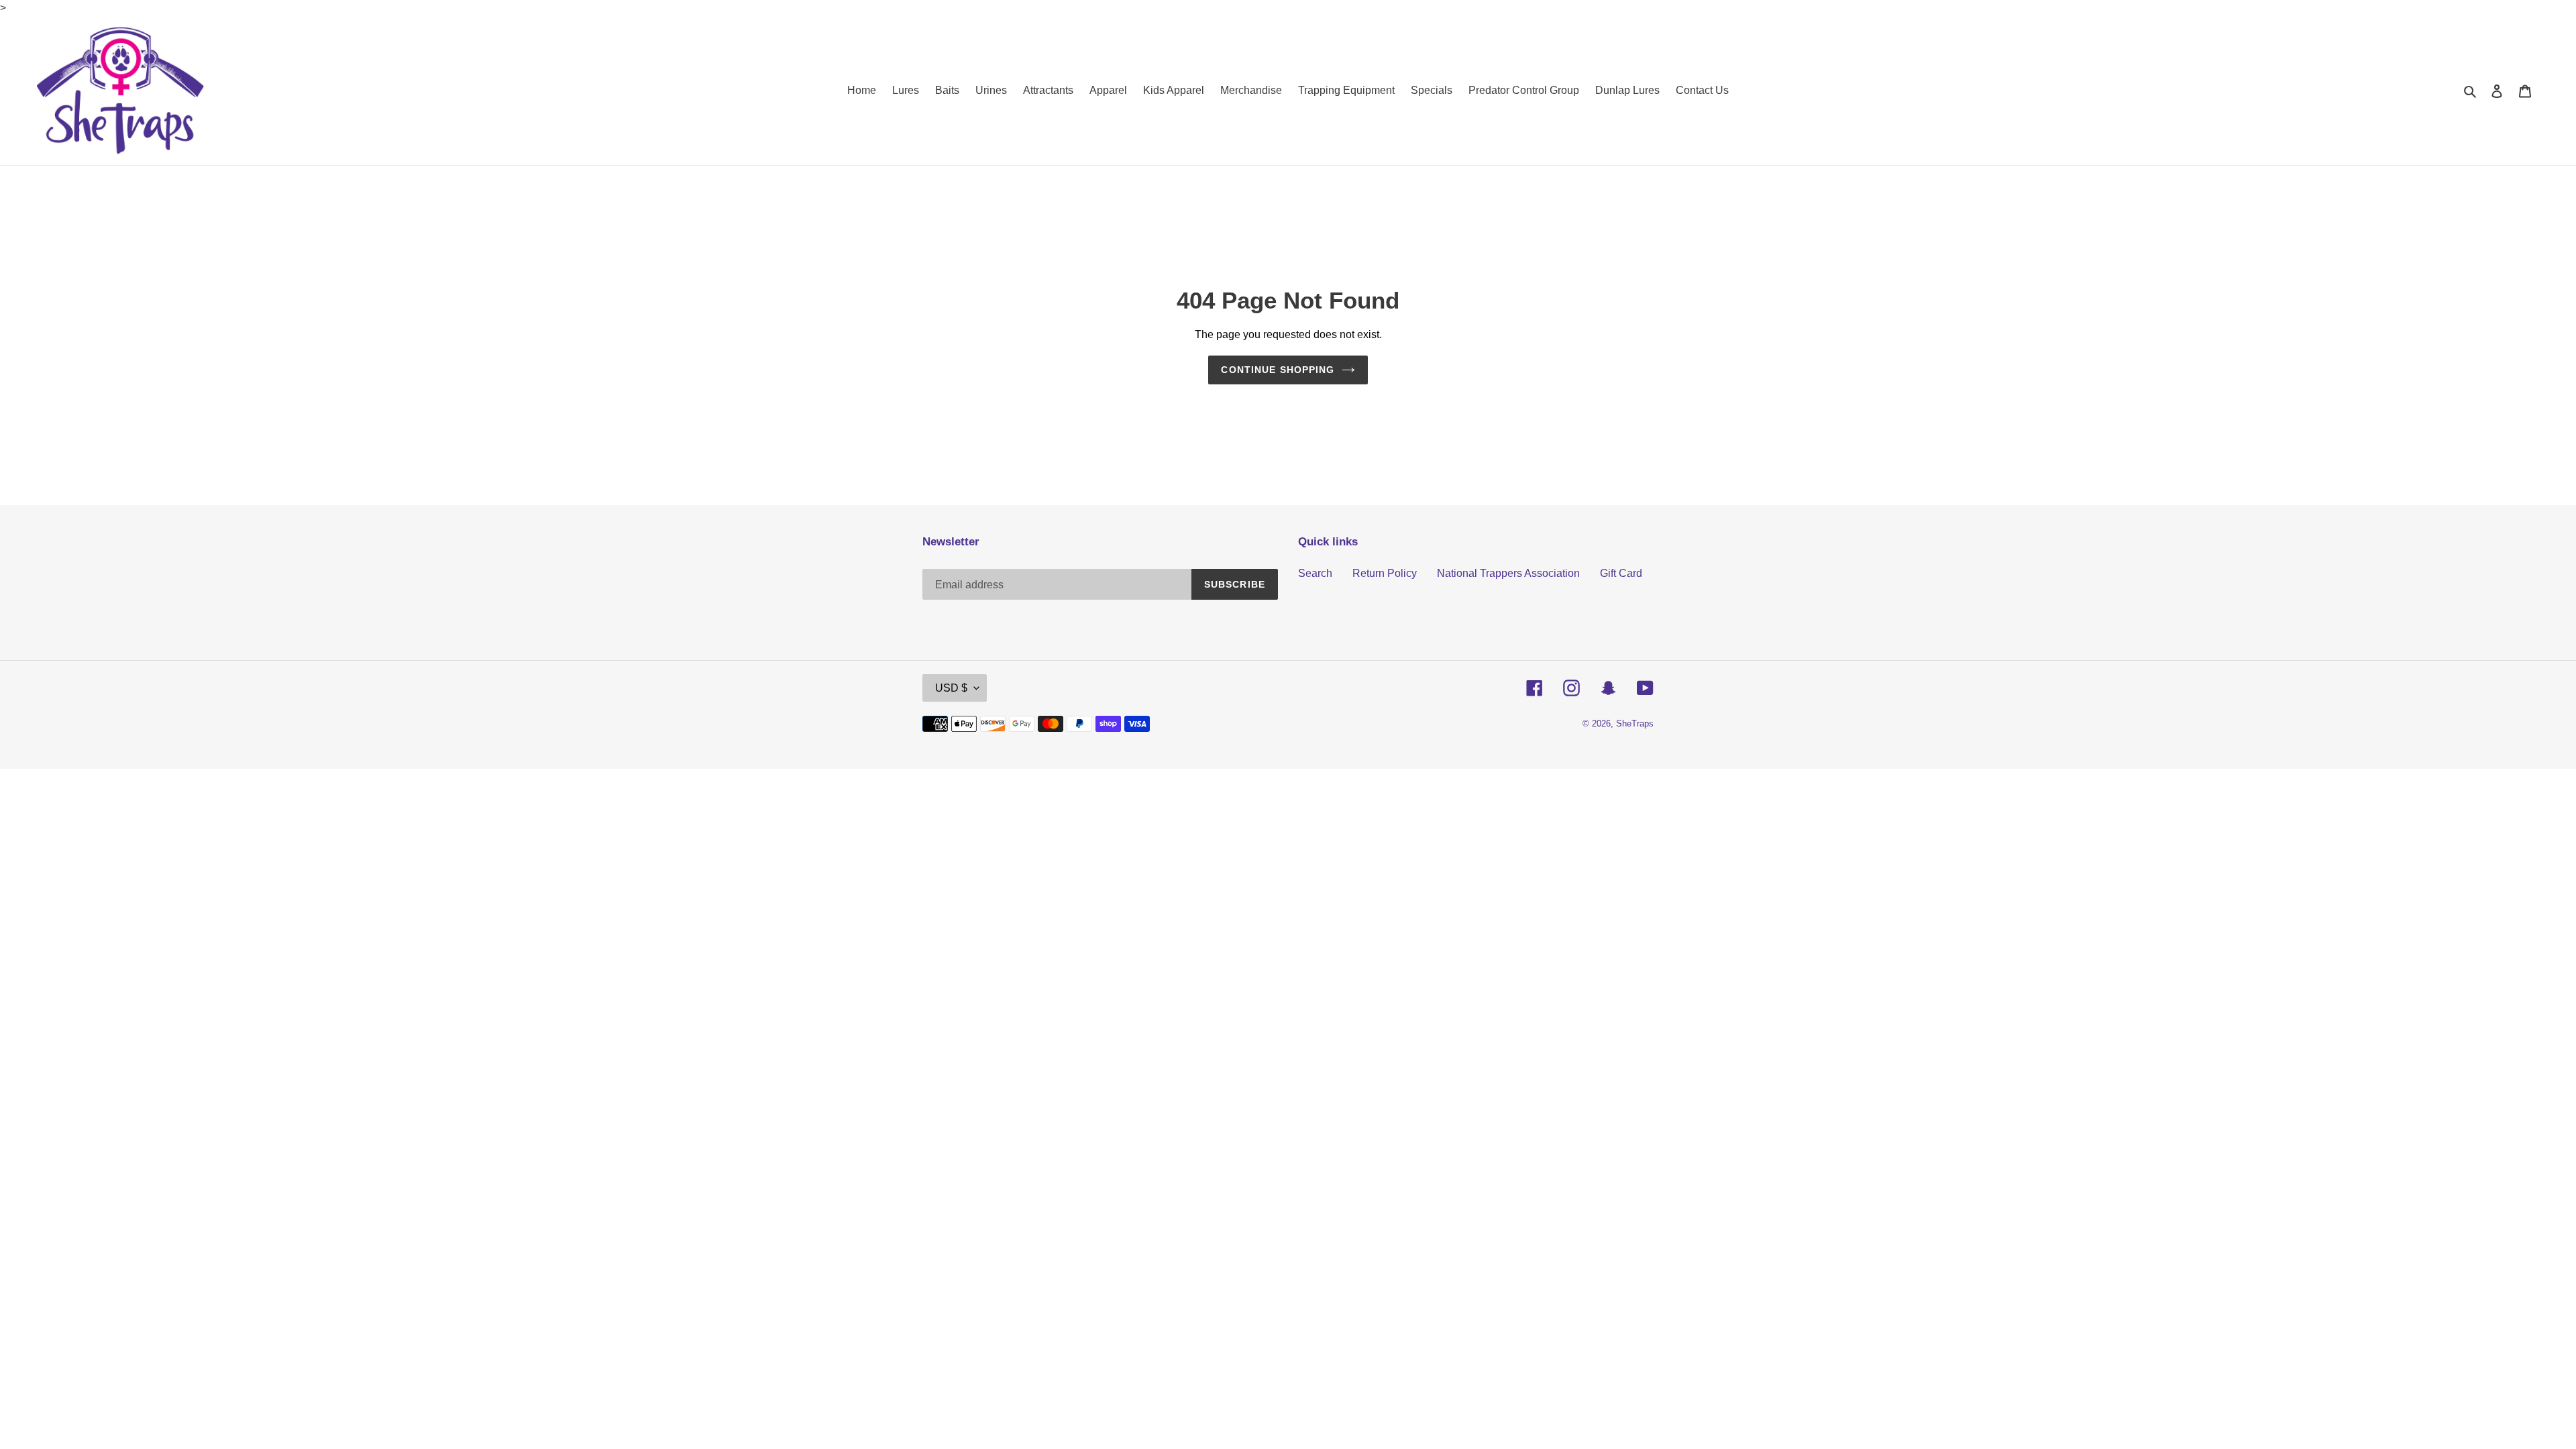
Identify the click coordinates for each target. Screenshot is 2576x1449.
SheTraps (1635, 723)
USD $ (951, 688)
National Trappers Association (1508, 573)
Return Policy (1385, 573)
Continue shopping (1278, 370)
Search (1315, 573)
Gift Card (1621, 573)
